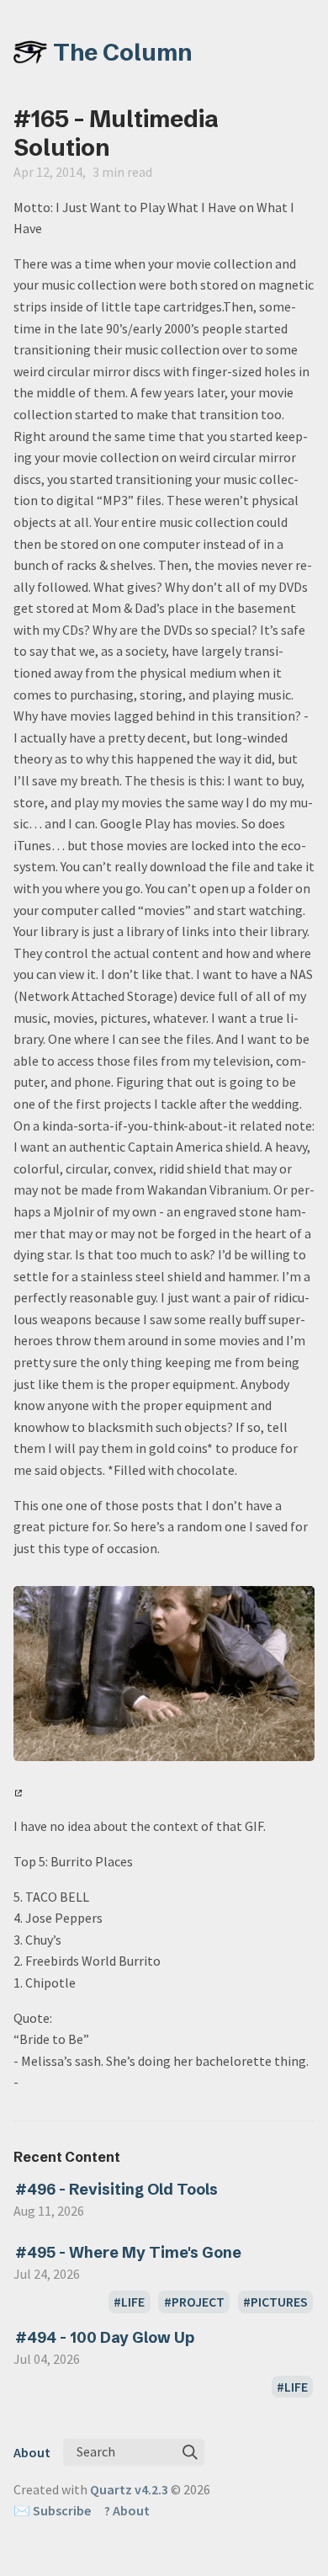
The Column (123, 52)
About (32, 2452)
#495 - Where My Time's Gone (128, 2252)
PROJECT (198, 2302)
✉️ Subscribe (52, 2510)
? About (127, 2510)
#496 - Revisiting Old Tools (116, 2189)
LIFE (133, 2302)
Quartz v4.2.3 (129, 2489)
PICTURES (279, 2302)
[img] (190, 2452)
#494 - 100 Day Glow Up (105, 2337)
